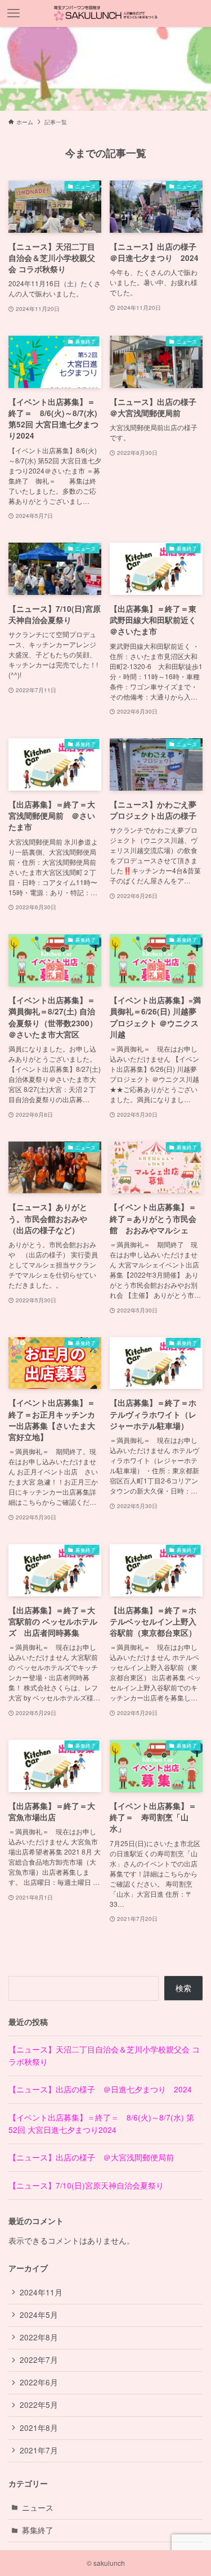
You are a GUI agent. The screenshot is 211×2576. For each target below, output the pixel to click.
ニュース (38, 2508)
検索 (183, 1988)
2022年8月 (39, 2337)
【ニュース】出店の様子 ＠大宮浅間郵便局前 (91, 2157)
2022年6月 (39, 2382)
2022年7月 (39, 2360)
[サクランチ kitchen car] (105, 13)
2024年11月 (41, 2292)
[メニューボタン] (14, 13)
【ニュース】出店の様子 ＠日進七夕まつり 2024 (100, 2089)
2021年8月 (39, 2428)
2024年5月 (39, 2315)
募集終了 (38, 2530)
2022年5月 (39, 2405)
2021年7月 (39, 2450)
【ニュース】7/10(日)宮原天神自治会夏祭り (86, 2185)
